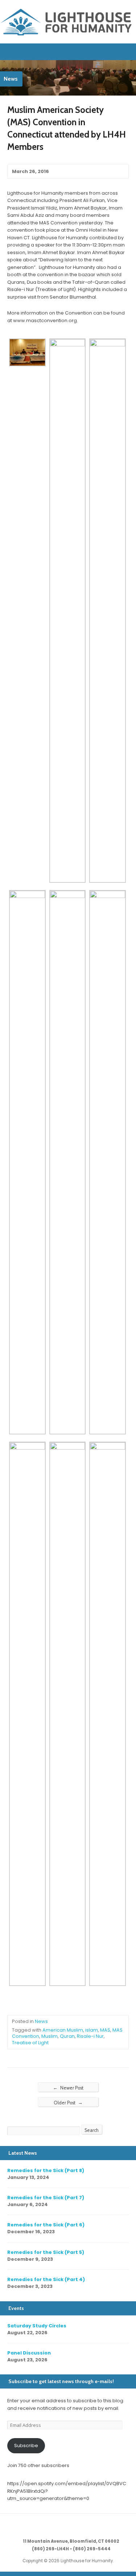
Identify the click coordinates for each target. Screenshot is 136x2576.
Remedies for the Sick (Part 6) (46, 2225)
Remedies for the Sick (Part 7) (46, 2198)
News (41, 2021)
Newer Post (68, 2088)
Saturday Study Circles (37, 2326)
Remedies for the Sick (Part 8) (46, 2170)
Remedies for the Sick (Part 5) (46, 2252)
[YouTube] (77, 2526)
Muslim (50, 2036)
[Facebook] (68, 2526)
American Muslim (63, 2030)
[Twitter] (60, 2526)
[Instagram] (85, 2526)
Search (92, 2130)
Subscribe (26, 2446)
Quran (67, 2036)
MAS (105, 2030)
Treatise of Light (30, 2043)
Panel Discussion (29, 2353)
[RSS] (51, 2526)
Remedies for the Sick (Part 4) (46, 2279)
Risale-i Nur (90, 2036)
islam (92, 2030)
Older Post (68, 2103)
